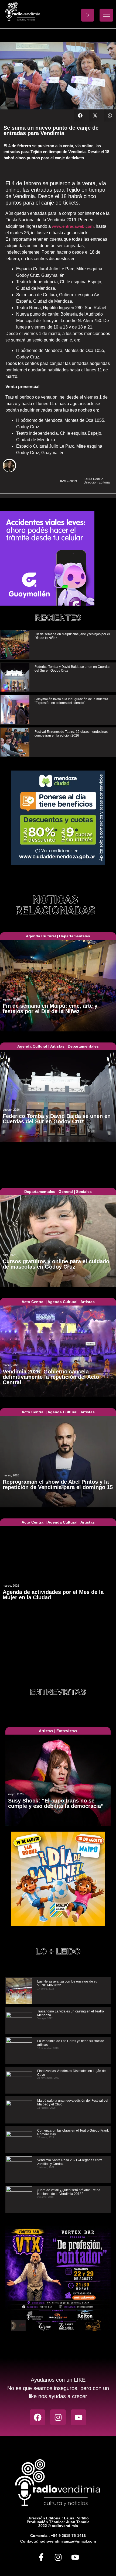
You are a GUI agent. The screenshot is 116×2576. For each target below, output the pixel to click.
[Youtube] (79, 2417)
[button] (80, 115)
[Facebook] (37, 2417)
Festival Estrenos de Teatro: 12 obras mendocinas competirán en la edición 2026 (71, 734)
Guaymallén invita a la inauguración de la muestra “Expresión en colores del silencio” (71, 701)
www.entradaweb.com (73, 226)
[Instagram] (58, 2417)
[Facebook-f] (41, 2557)
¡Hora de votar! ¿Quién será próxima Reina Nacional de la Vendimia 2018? (69, 2192)
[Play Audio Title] (88, 15)
